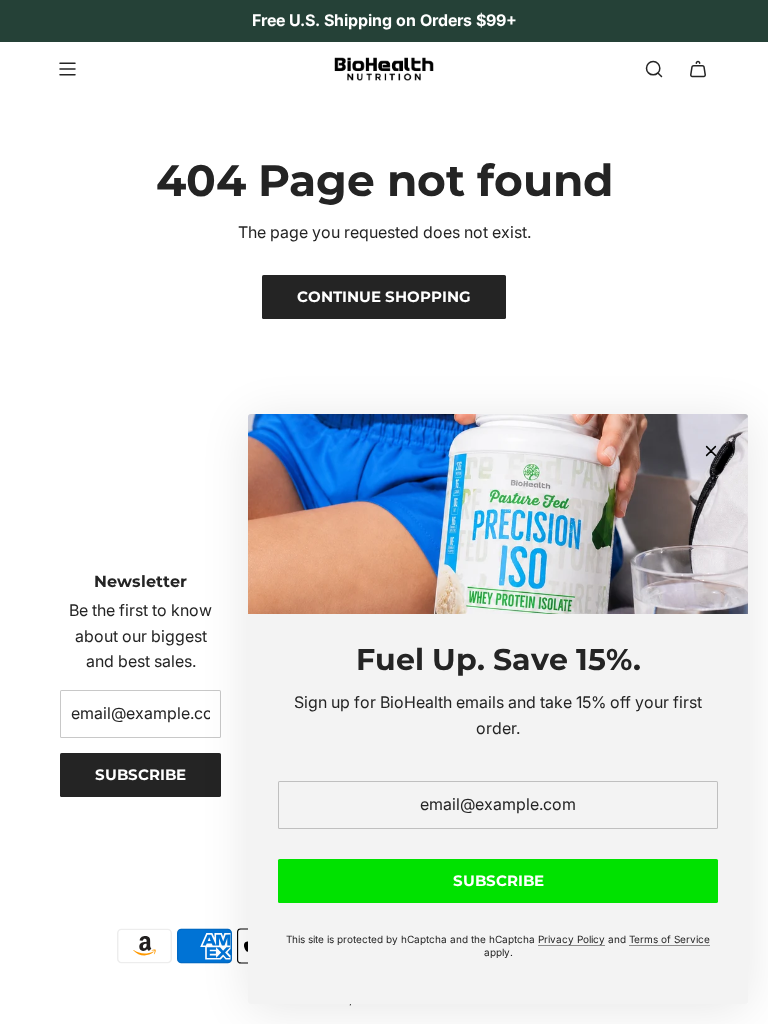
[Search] (654, 69)
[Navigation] (67, 69)
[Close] (711, 451)
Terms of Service (669, 939)
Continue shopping (384, 296)
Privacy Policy (571, 939)
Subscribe (140, 774)
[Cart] (698, 69)
